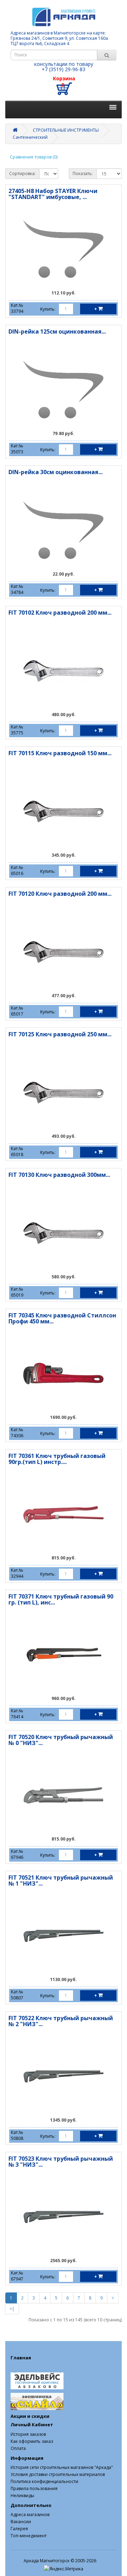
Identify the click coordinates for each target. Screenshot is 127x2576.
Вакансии (21, 2522)
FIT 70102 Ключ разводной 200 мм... (60, 613)
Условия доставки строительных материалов (58, 2474)
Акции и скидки (30, 2416)
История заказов (28, 2434)
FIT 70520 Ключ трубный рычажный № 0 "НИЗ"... (61, 1740)
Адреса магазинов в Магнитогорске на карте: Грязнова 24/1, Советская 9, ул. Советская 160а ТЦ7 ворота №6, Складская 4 (59, 38)
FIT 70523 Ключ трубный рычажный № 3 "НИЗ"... (61, 2162)
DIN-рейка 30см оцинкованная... (56, 472)
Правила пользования (34, 2488)
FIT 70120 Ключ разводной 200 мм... (60, 894)
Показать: (83, 173)
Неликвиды (22, 2496)
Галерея (19, 2529)
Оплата (18, 2448)
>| (12, 2309)
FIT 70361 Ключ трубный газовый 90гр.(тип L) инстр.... (57, 1459)
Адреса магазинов (30, 2515)
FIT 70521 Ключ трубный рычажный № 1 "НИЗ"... (61, 1881)
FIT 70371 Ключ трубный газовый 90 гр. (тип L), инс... (61, 1600)
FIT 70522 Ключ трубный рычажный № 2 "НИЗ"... (61, 2021)
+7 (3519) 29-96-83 (64, 69)
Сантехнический (30, 137)
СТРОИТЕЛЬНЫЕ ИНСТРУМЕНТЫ (66, 130)
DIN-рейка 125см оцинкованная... (57, 331)
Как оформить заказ (32, 2441)
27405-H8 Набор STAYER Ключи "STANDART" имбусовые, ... (53, 194)
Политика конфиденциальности (44, 2481)
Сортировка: (22, 173)
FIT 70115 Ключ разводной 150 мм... (60, 753)
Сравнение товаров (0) (34, 157)
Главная (21, 2358)
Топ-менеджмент (29, 2536)
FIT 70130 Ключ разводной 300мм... (59, 1175)
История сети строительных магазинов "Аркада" (62, 2467)
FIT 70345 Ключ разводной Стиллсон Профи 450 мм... (62, 1318)
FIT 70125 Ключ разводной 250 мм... (60, 1034)
